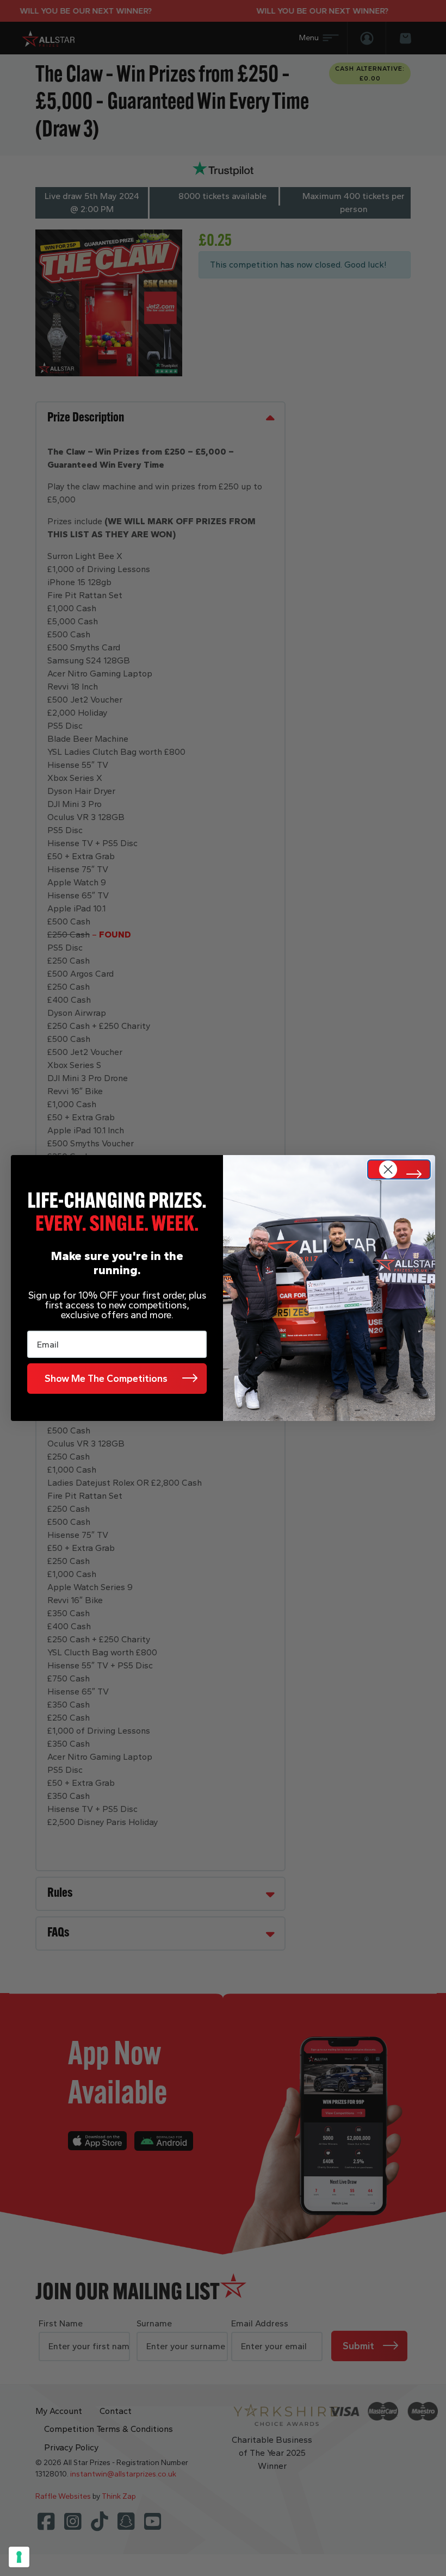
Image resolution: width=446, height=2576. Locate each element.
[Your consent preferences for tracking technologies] (19, 2557)
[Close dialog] (399, 1169)
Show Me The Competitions (106, 1379)
